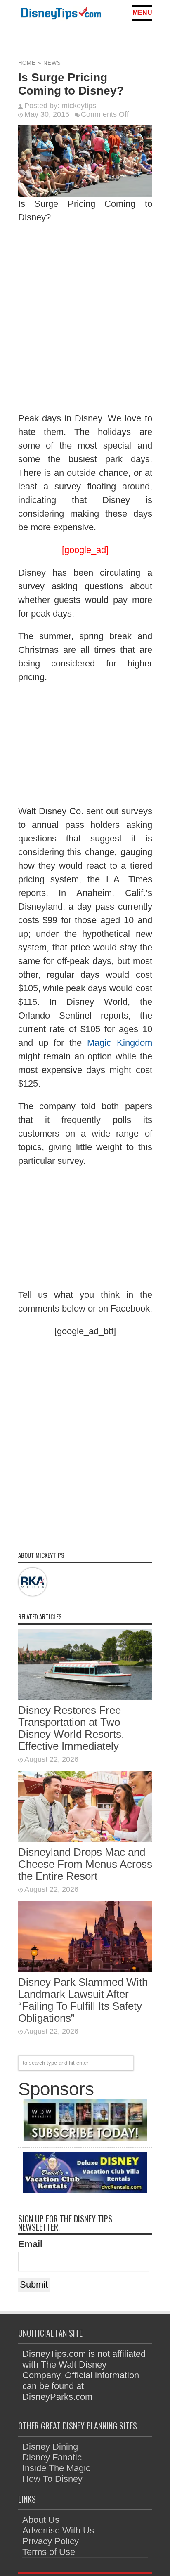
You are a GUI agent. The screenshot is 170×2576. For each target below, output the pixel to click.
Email (30, 2244)
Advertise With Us (58, 2530)
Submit (34, 2284)
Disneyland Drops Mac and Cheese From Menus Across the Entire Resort (85, 1864)
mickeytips (79, 106)
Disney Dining (50, 2447)
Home (27, 63)
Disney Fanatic (52, 2457)
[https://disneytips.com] (61, 15)
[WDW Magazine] (85, 2138)
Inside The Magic (56, 2468)
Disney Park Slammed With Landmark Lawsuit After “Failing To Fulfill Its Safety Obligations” (83, 2000)
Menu (142, 13)
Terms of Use (49, 2552)
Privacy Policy (51, 2541)
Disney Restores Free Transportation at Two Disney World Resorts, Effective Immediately (71, 1728)
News (52, 63)
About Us (41, 2520)
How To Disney (52, 2479)
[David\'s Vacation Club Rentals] (85, 2190)
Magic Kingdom (119, 1043)
